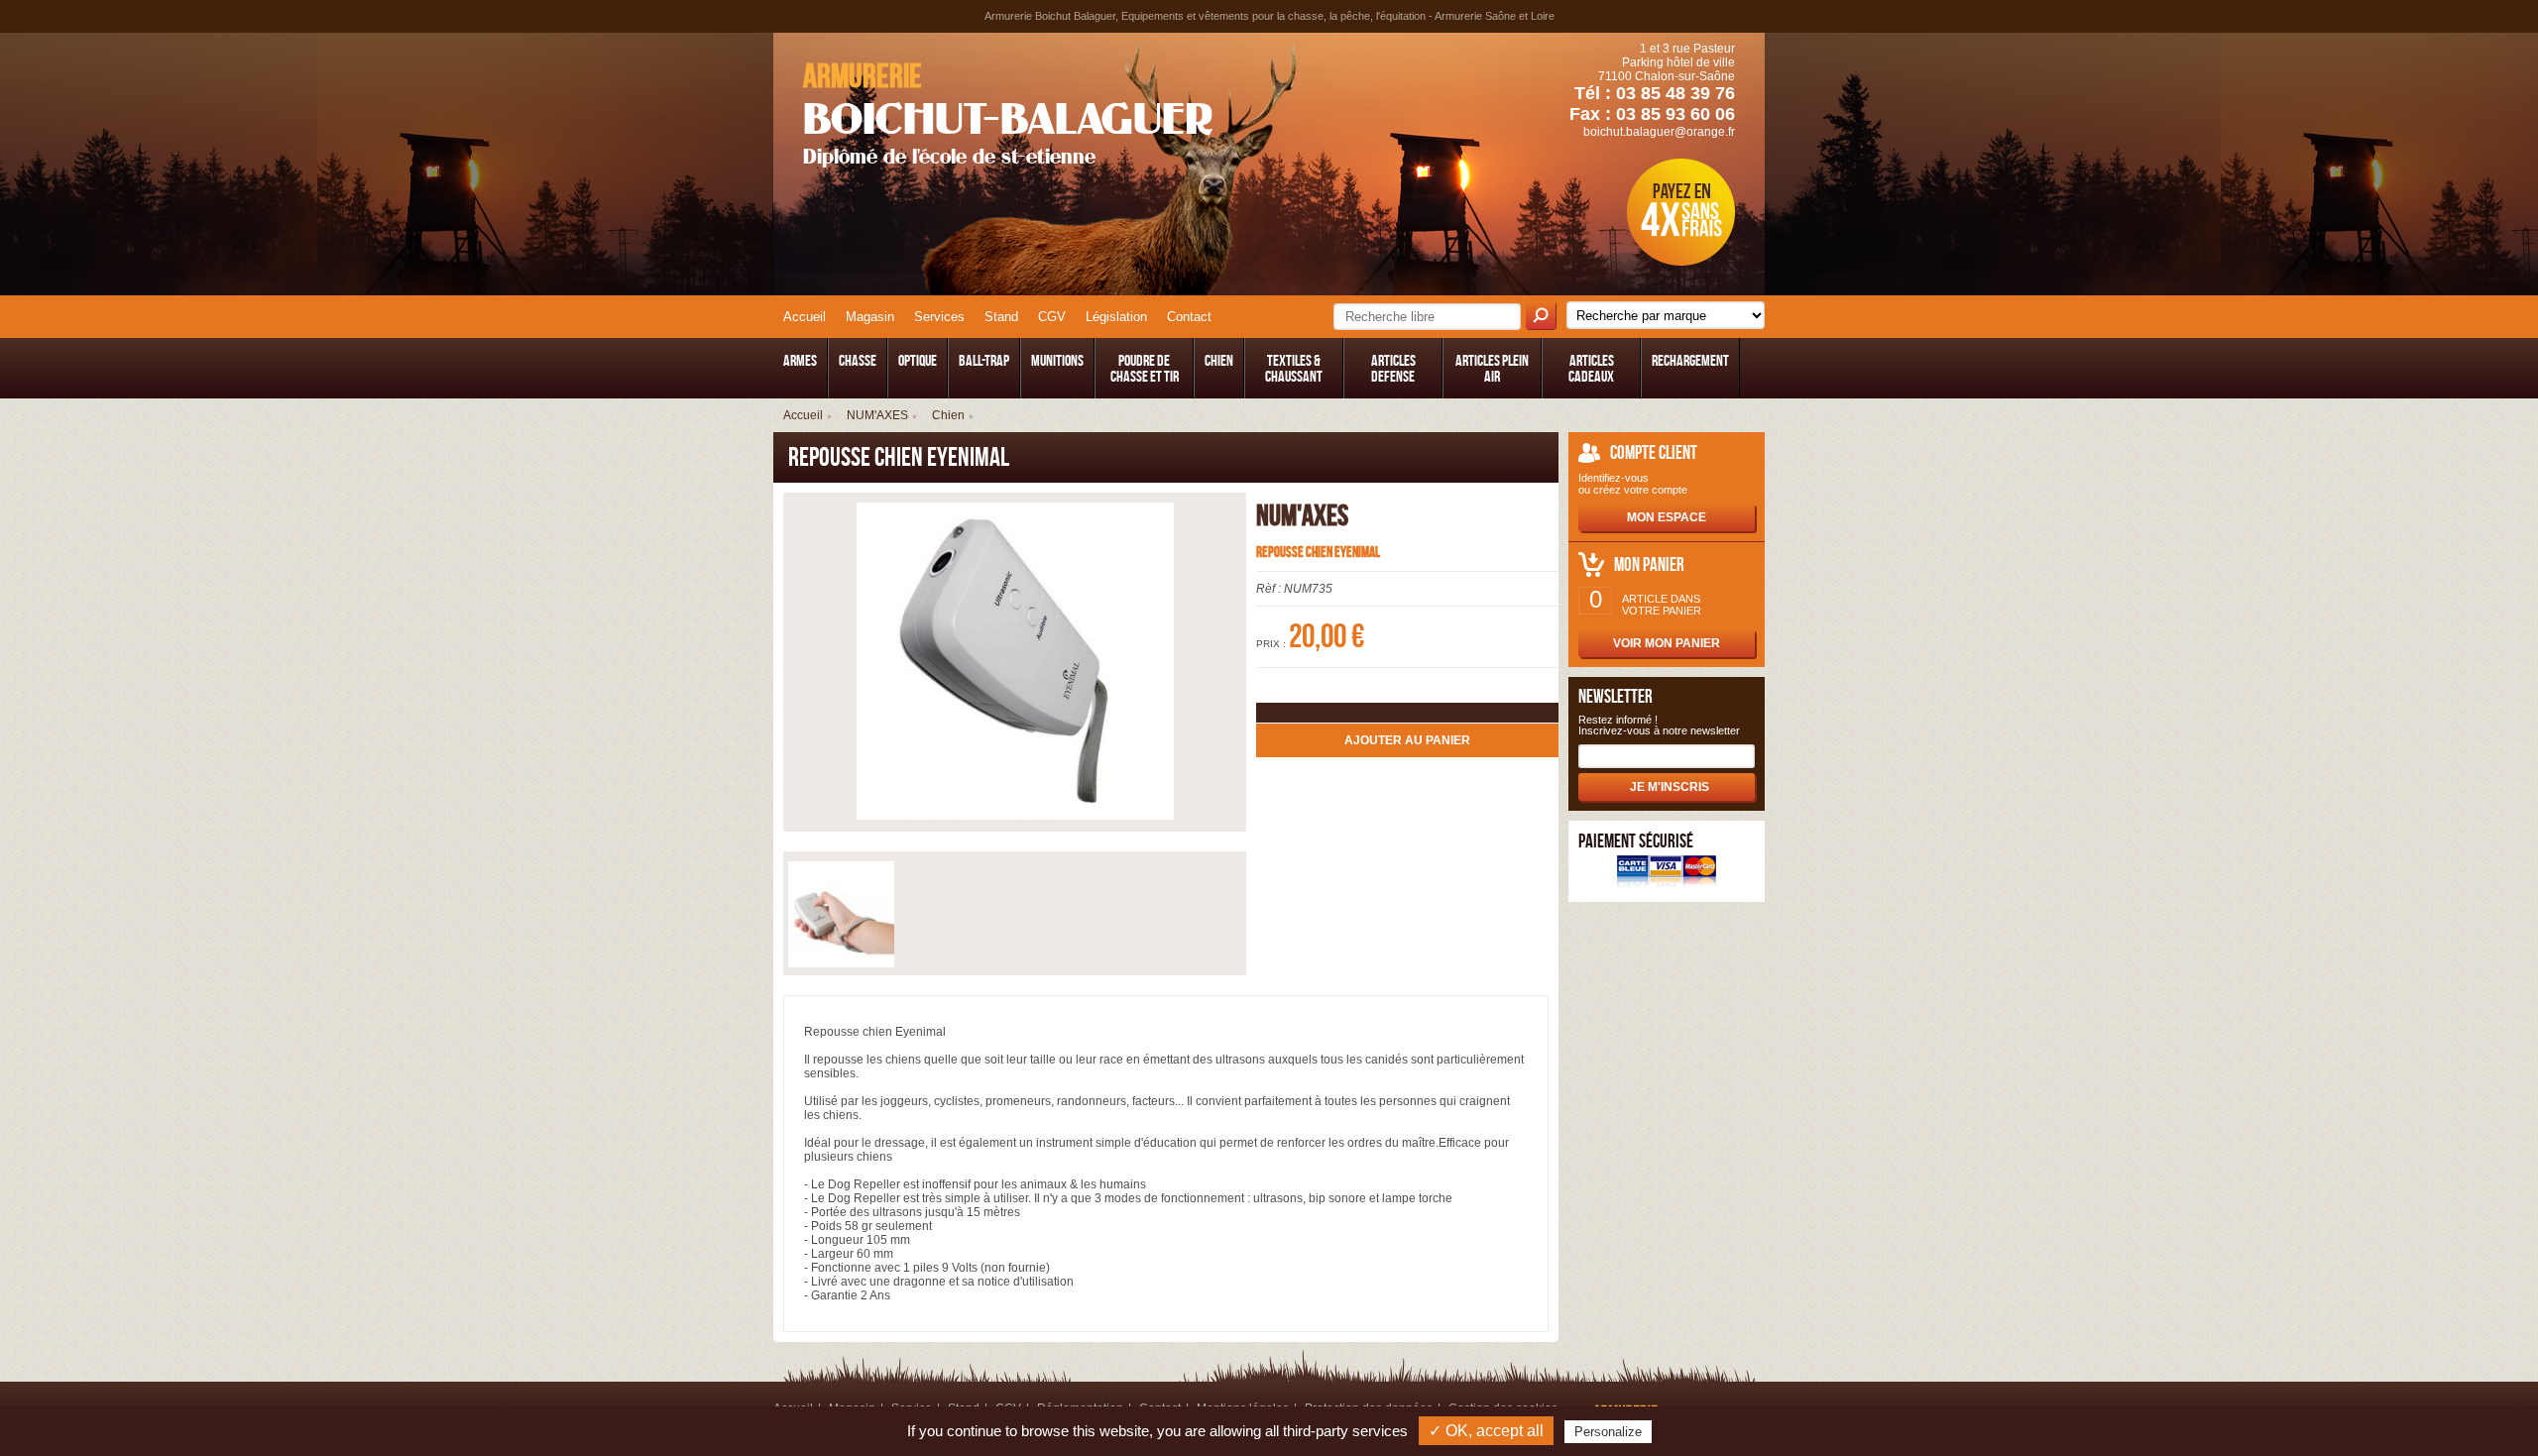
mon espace (1667, 517)
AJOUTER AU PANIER (1407, 740)
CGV (1052, 317)
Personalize (1608, 1432)
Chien (948, 415)
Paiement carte (1667, 874)
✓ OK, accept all (1486, 1431)
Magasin (870, 317)
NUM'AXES (877, 415)
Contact (1189, 317)
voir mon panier (1667, 643)
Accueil (805, 317)
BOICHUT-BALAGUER (1008, 113)
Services (939, 317)
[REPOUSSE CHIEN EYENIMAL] (1015, 662)
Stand (1001, 317)
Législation (1116, 317)
